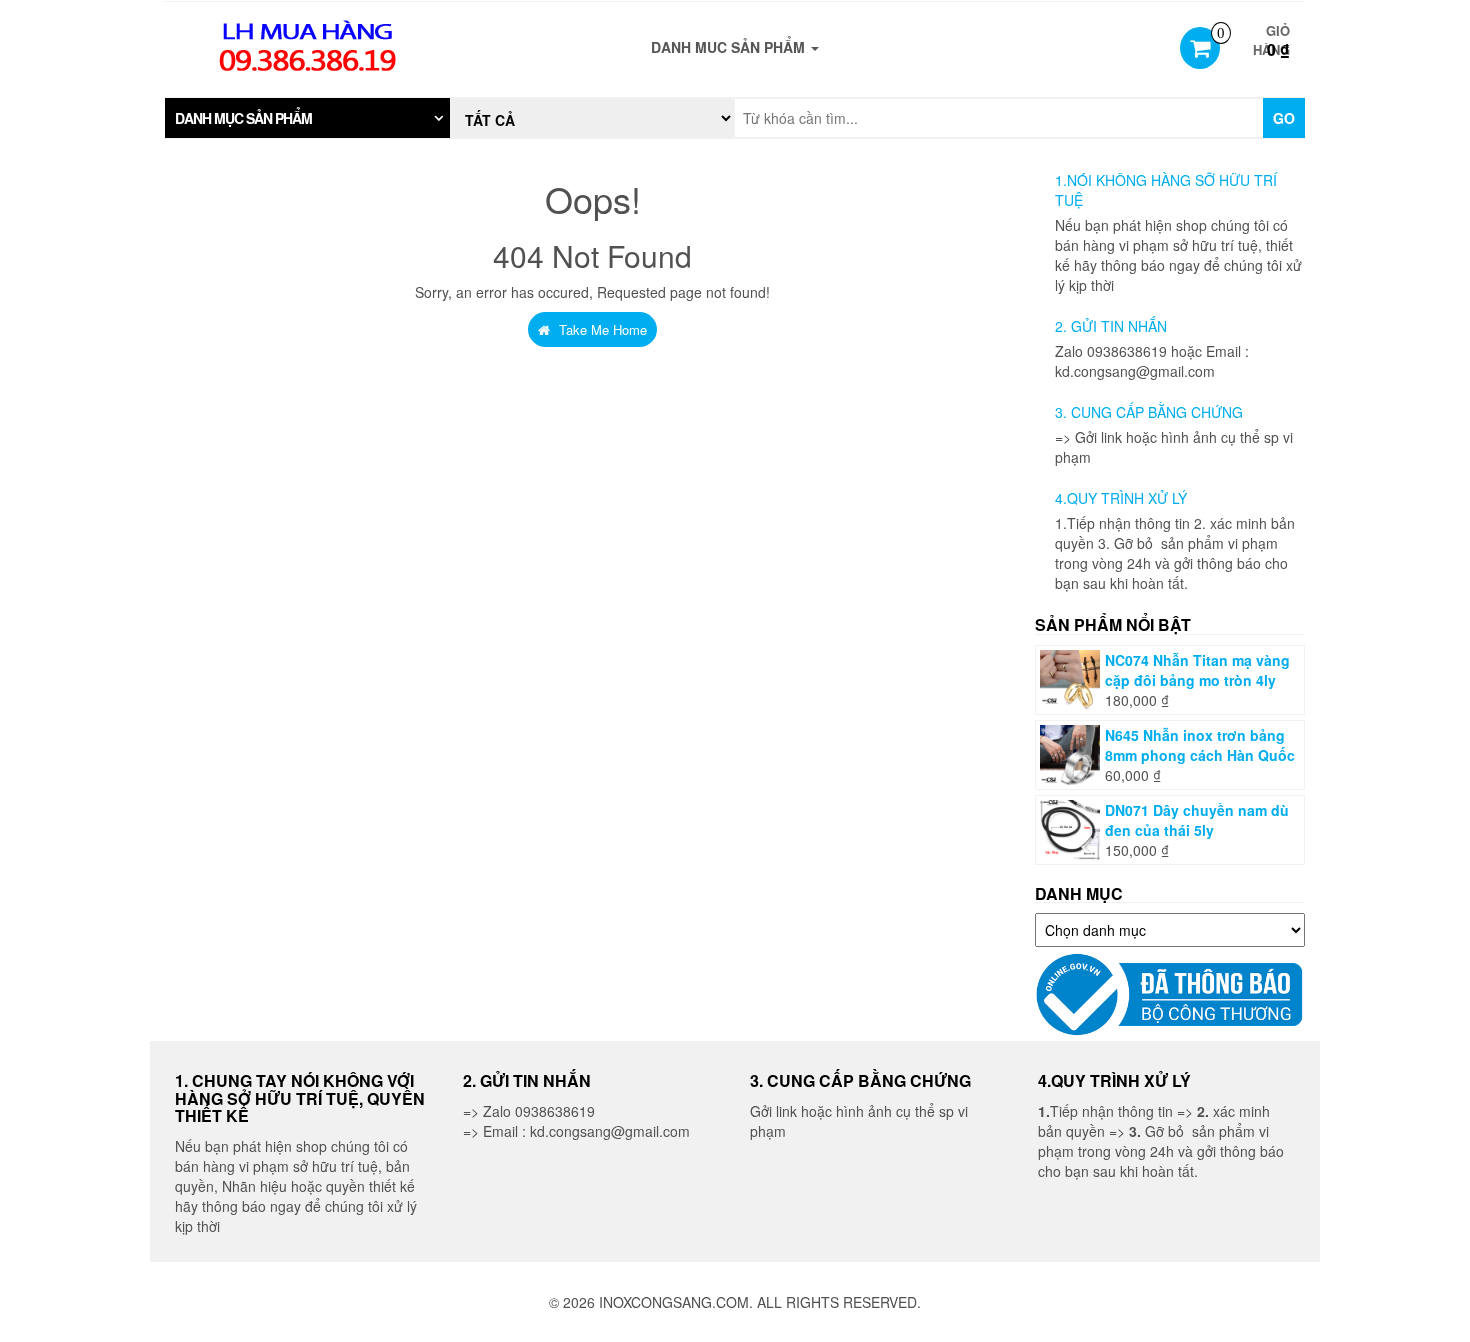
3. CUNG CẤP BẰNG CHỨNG (1149, 412)
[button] (307, 118)
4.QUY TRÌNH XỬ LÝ (1121, 498)
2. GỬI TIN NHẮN (1111, 326)
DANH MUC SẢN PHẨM (730, 47)
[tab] (307, 118)
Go (1284, 118)
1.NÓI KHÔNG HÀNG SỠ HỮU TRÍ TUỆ (1166, 190)
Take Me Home (601, 329)
